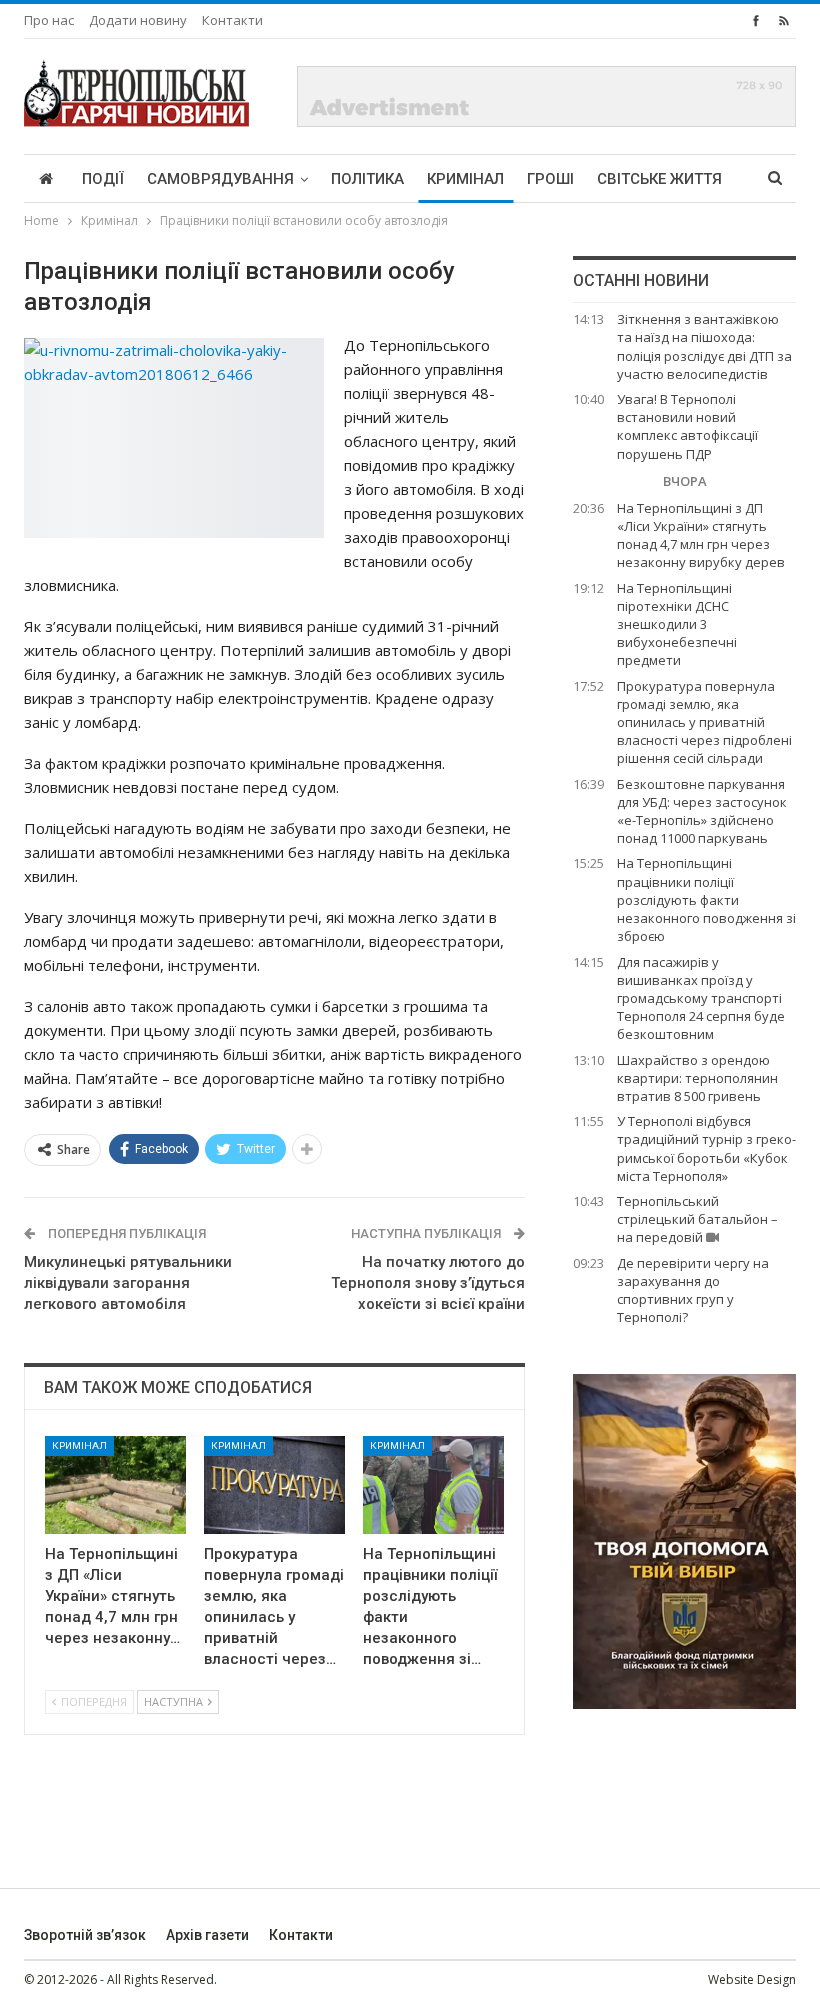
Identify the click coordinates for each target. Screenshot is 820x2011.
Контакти (232, 20)
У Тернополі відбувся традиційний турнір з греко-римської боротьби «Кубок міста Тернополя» (706, 1148)
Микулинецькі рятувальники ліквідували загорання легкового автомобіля (128, 1283)
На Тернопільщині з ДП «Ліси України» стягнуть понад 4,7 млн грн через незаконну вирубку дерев (701, 535)
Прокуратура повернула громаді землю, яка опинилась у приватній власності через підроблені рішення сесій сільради (704, 722)
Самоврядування (220, 179)
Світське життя (659, 179)
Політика (367, 179)
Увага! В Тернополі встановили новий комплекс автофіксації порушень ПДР (687, 426)
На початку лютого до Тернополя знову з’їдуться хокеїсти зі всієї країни (428, 1283)
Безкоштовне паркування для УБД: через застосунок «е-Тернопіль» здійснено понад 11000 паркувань (702, 811)
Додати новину (138, 20)
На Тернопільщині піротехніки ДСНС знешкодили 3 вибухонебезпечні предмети (677, 624)
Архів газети (207, 1935)
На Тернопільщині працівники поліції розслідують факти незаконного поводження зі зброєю (706, 899)
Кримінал (465, 179)
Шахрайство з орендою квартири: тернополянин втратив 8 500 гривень (697, 1078)
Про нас (49, 20)
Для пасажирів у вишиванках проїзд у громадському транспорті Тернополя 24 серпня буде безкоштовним (701, 998)
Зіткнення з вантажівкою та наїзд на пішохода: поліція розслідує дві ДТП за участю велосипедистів (704, 346)
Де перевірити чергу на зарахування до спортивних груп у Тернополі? (693, 1290)
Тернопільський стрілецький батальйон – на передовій (697, 1219)
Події (103, 179)
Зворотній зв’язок (85, 1935)
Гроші (550, 179)
